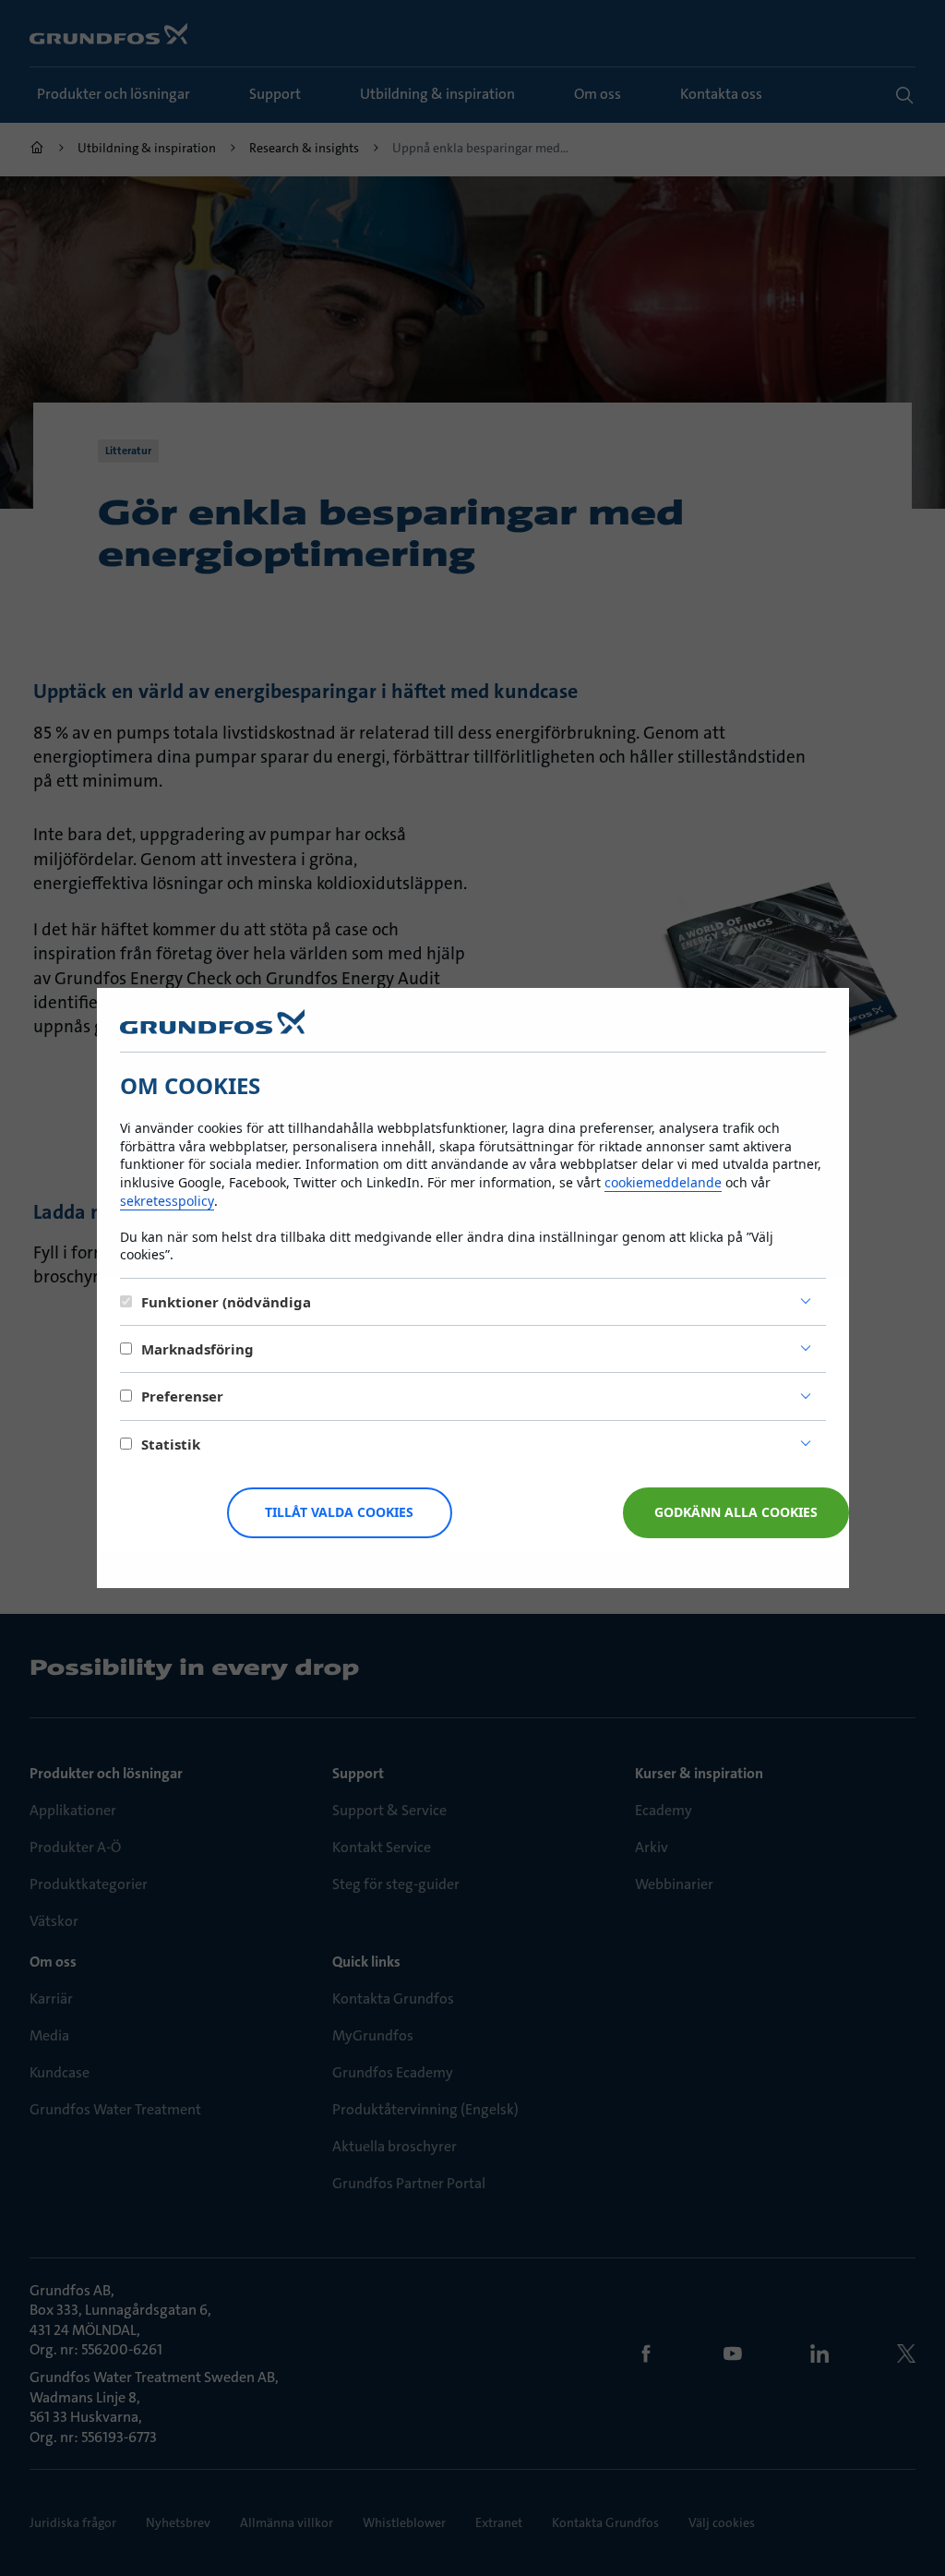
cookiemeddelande (663, 1182)
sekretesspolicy (167, 1201)
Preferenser (182, 1396)
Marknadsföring (197, 1349)
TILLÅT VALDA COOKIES (339, 1512)
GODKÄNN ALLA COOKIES (736, 1512)
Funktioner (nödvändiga (226, 1302)
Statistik (171, 1444)
